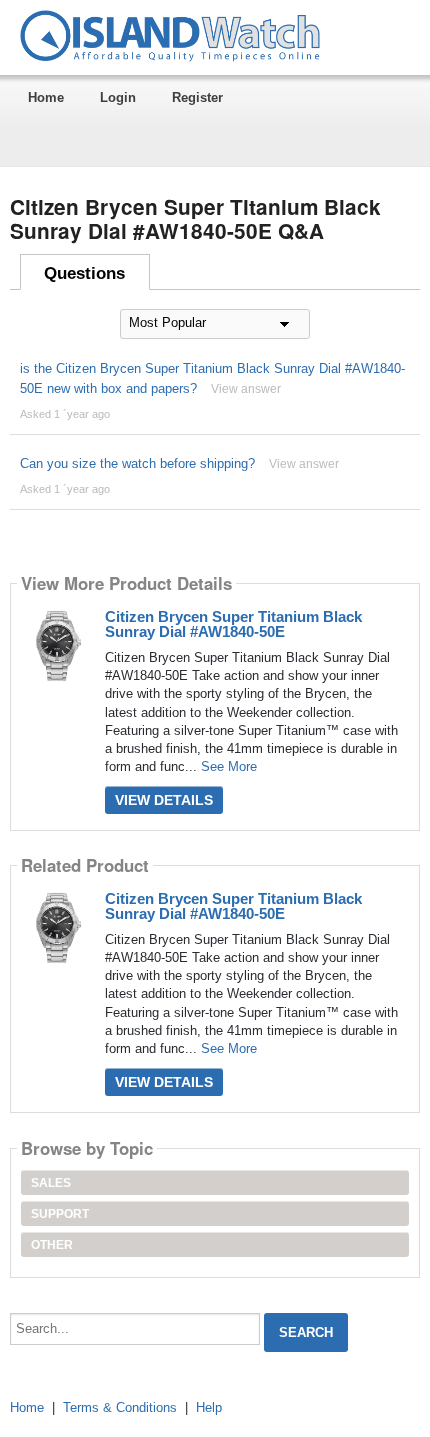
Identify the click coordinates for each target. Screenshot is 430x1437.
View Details (164, 800)
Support (60, 1214)
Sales (51, 1183)
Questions (84, 273)
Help (209, 1407)
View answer (246, 389)
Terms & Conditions (120, 1407)
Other (52, 1245)
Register (197, 97)
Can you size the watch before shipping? (137, 463)
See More (229, 766)
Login (118, 97)
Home (46, 97)
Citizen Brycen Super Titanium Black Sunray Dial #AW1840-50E (233, 624)
